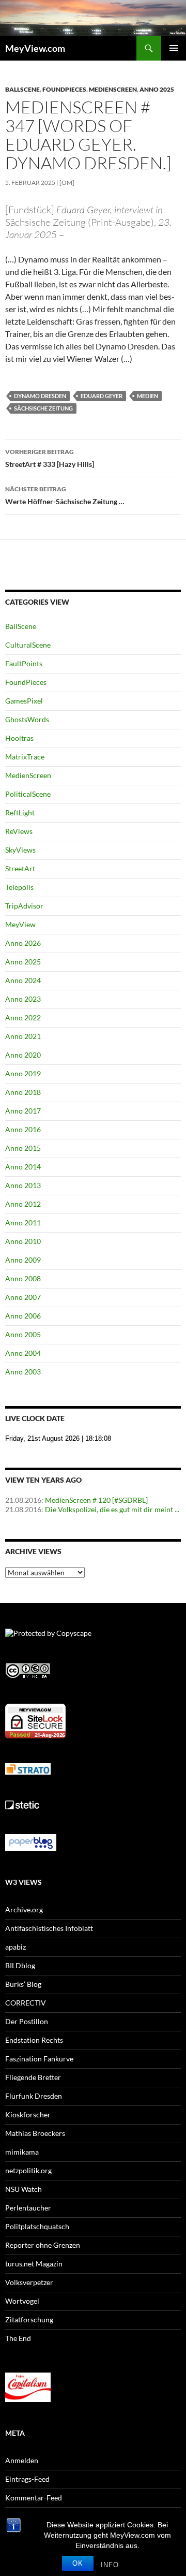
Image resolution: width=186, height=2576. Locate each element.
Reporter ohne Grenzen (43, 2245)
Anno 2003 (23, 1372)
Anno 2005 (23, 1334)
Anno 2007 (23, 1297)
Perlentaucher (28, 2208)
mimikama (22, 2152)
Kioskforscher (28, 2114)
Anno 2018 (23, 1092)
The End (18, 2338)
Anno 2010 (23, 1241)
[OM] (67, 182)
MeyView (20, 924)
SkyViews (20, 850)
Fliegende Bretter (33, 2077)
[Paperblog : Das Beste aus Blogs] (31, 1842)
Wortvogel (22, 2301)
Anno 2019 (23, 1073)
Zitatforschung (29, 2319)
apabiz (16, 1947)
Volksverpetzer (29, 2282)
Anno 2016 (23, 1129)
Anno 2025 (157, 89)
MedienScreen (113, 89)
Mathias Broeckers (35, 2133)
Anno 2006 (23, 1316)
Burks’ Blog (23, 1984)
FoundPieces (64, 89)
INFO (110, 2565)
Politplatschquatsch (37, 2226)
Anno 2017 (23, 1111)
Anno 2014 (23, 1167)
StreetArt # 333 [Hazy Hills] (50, 458)
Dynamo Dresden (40, 396)
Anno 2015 (23, 1148)
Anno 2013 (23, 1185)
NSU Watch (24, 2189)
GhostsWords (27, 719)
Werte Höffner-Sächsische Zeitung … (65, 495)
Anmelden (22, 2460)
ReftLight (20, 813)
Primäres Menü (174, 48)
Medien (148, 396)
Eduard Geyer (102, 396)
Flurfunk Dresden (34, 2096)
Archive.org (24, 1909)
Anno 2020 (23, 1055)
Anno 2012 (23, 1204)
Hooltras (19, 738)
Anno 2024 (23, 980)
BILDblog (20, 1965)
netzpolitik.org (28, 2170)
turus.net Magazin (34, 2264)
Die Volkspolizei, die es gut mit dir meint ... (112, 1509)
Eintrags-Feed (27, 2479)
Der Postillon (27, 2021)
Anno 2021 (23, 1036)
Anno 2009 (23, 1260)
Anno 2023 (23, 999)
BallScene (22, 89)
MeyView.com (35, 48)
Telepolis (19, 887)
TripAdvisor (24, 906)
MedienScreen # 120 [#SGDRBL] (96, 1500)
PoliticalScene (28, 794)
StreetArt (20, 868)
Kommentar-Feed (34, 2498)
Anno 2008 (23, 1278)
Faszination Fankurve (39, 2059)
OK (78, 2563)
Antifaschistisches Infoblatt (49, 1928)
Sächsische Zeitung (43, 408)
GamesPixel (24, 701)
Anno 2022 (23, 1018)
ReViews (19, 831)
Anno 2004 (23, 1353)
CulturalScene (28, 645)
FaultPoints (24, 663)
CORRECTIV (26, 2003)
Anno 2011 (23, 1223)
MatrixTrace (25, 757)
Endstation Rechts (34, 2040)
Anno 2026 (23, 943)
